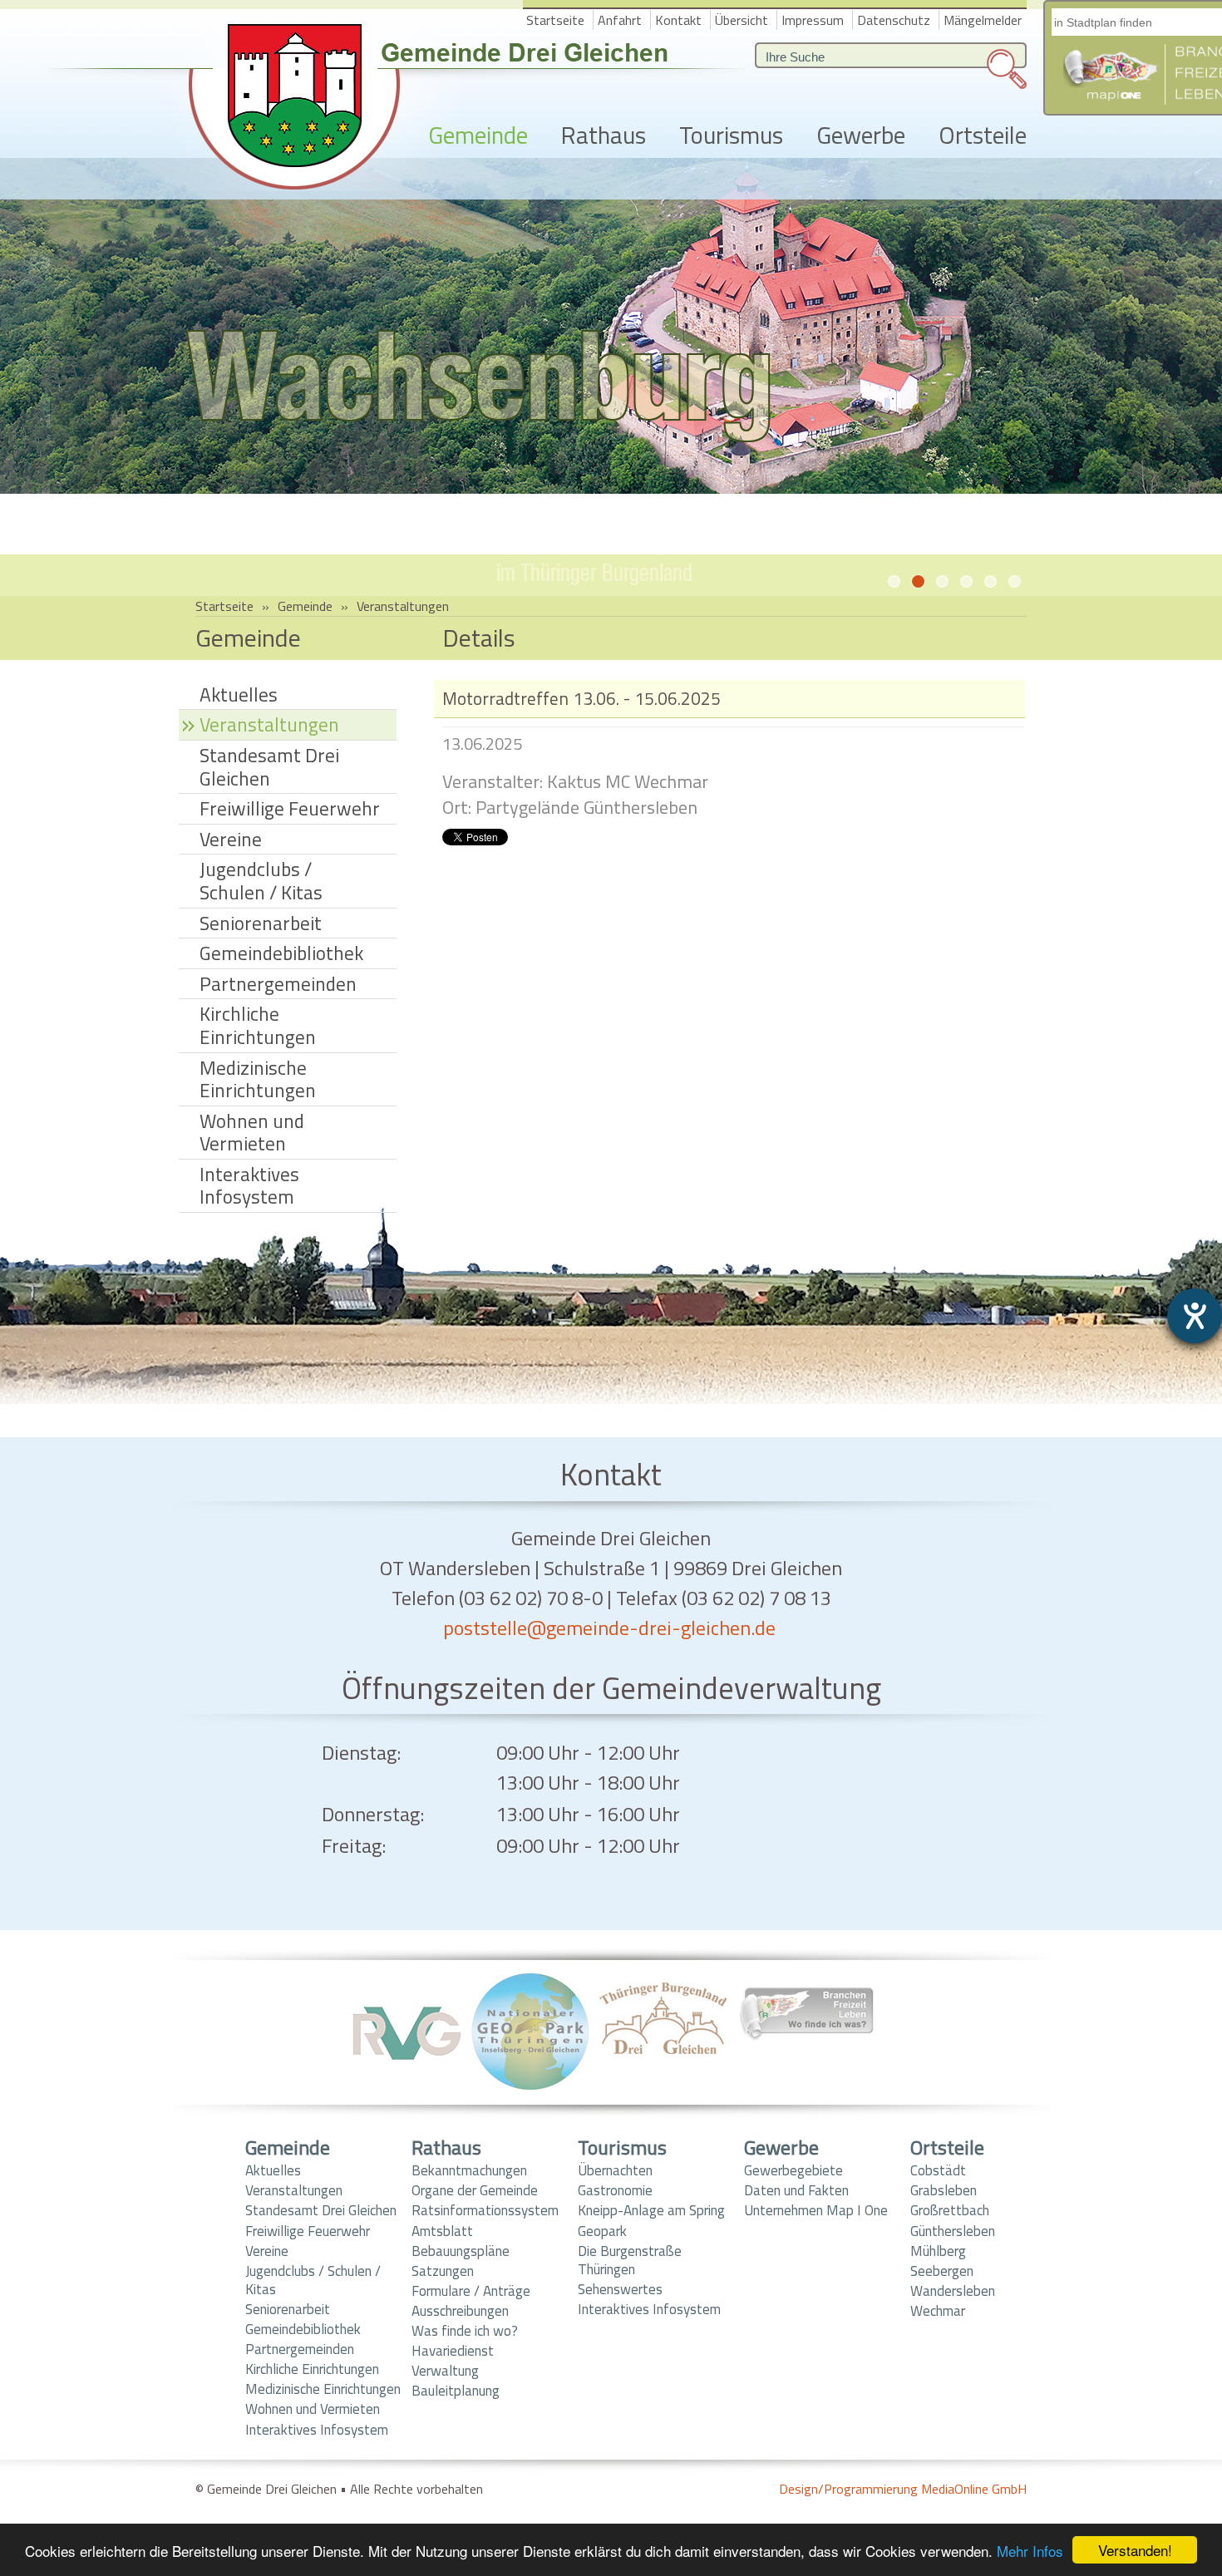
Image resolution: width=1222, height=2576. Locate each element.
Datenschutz (894, 20)
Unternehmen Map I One (816, 2210)
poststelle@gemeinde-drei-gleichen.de (609, 1628)
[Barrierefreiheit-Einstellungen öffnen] (1195, 1316)
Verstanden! (1135, 2550)
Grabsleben (944, 2190)
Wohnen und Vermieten (252, 1133)
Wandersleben (953, 2291)
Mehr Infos (1030, 2551)
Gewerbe (861, 136)
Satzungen (443, 2271)
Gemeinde (478, 136)
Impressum (813, 20)
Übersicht (742, 20)
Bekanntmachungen (469, 2170)
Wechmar (938, 2311)
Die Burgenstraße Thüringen (630, 2260)
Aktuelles (239, 694)
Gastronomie (615, 2190)
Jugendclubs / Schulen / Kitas (261, 881)
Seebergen (942, 2271)
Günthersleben (953, 2231)
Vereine (231, 839)
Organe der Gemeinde (475, 2190)
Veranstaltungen (403, 606)
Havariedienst (453, 2351)
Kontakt (678, 20)
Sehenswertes (620, 2289)
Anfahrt (620, 20)
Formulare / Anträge (471, 2291)
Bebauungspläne (461, 2251)
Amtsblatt (442, 2231)
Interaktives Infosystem (249, 1186)
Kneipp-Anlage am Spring (651, 2210)
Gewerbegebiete (793, 2170)
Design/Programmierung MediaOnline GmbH (903, 2489)
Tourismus (731, 136)
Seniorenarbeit (261, 923)
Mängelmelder (983, 20)
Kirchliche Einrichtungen (258, 1025)
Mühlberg (938, 2251)
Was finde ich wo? (465, 2331)
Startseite (555, 20)
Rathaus (604, 136)
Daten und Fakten (796, 2190)
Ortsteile (983, 136)
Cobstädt (938, 2170)
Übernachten (615, 2170)
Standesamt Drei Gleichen (269, 767)
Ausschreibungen (460, 2311)
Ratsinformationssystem (485, 2210)
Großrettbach (950, 2210)
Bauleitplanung (456, 2391)
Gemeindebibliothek (281, 953)
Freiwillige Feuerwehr (290, 808)
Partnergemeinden (278, 984)
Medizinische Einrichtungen (258, 1079)
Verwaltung (445, 2371)
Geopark (602, 2231)
